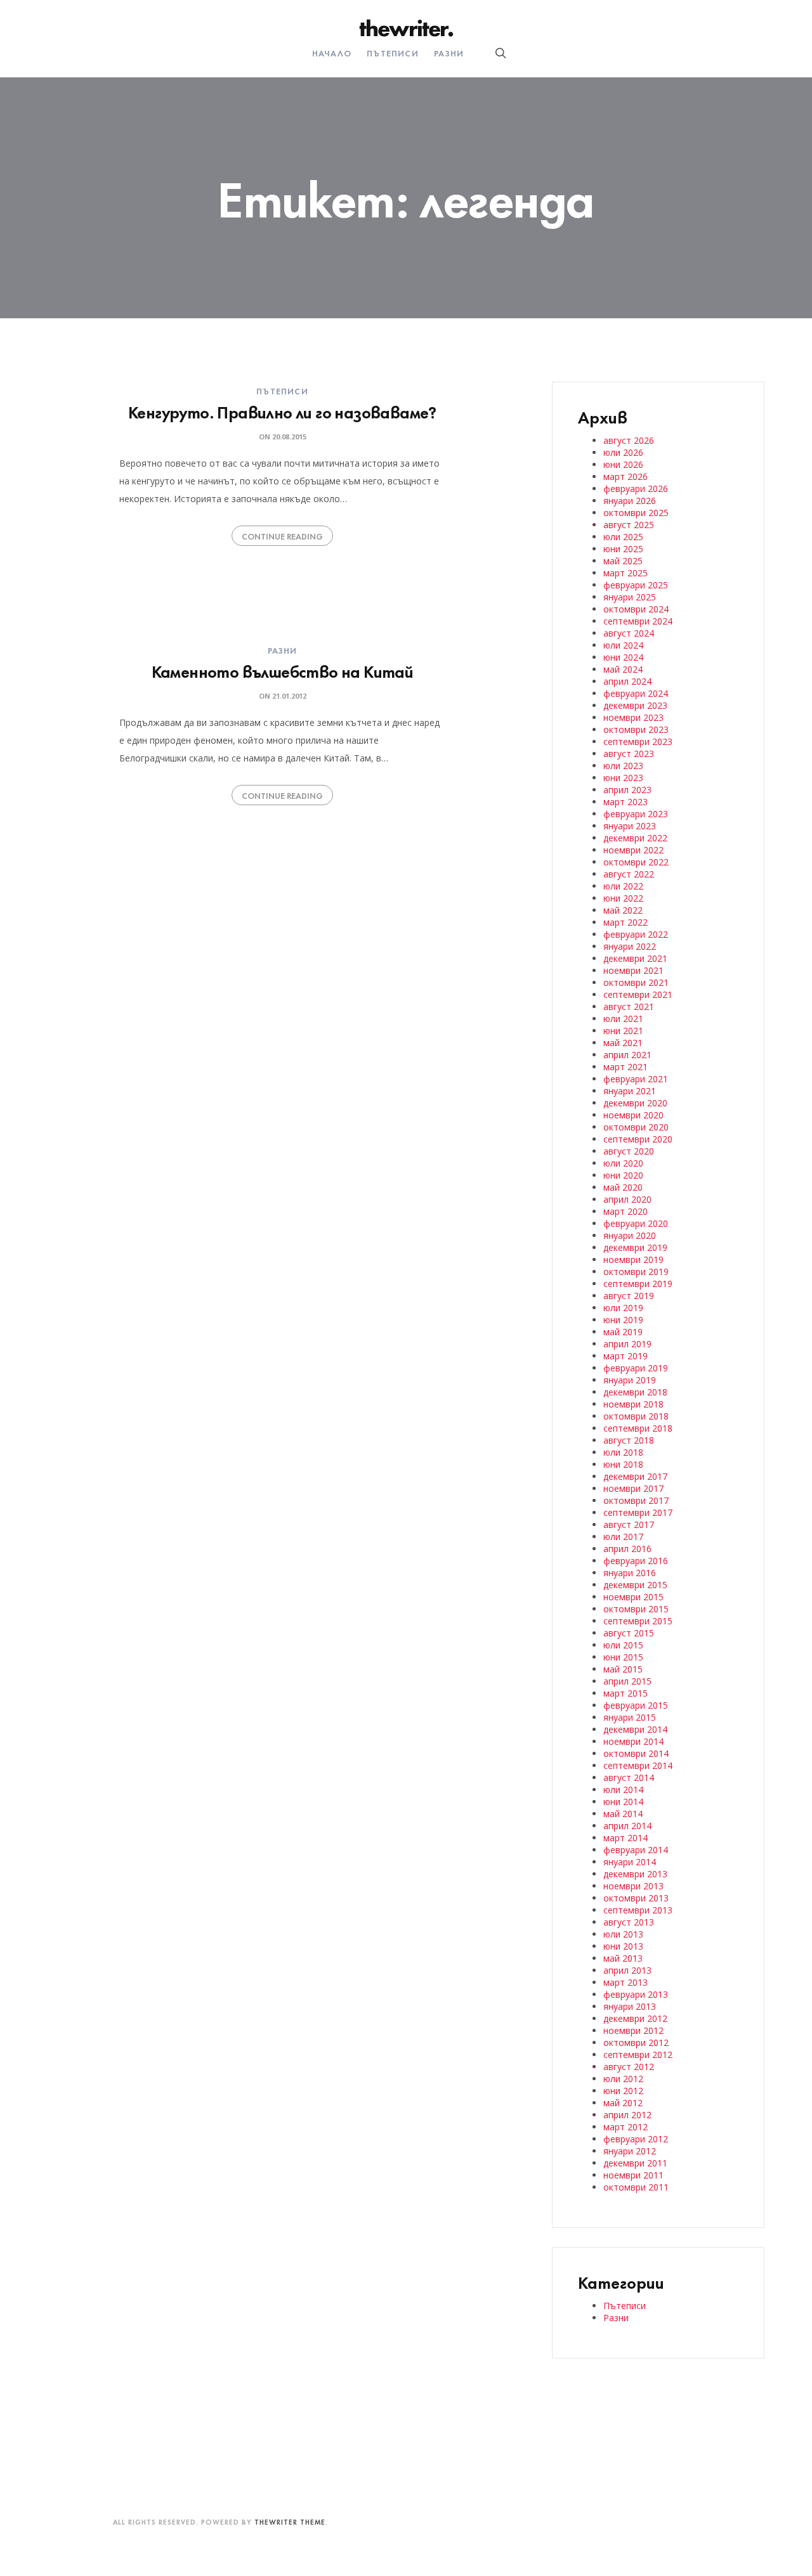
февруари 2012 (636, 2139)
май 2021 (623, 1043)
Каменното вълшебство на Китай (283, 670)
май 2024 (623, 669)
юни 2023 (623, 778)
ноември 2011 (633, 2175)
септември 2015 (638, 1621)
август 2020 (629, 1151)
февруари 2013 (636, 1994)
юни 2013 (623, 1946)
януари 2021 (630, 1091)
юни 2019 (623, 1320)
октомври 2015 (636, 1609)
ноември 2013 (633, 1886)
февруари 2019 (636, 1368)
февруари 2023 (636, 814)
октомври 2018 (636, 1416)
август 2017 (629, 1524)
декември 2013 (635, 1874)
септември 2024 (638, 621)
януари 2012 (630, 2151)
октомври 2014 (636, 1753)
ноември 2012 (633, 2030)
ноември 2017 (633, 1488)
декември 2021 (635, 958)
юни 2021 (623, 1031)
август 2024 (629, 633)
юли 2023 (623, 766)
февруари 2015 (636, 1705)
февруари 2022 (636, 934)
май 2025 (623, 561)
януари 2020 (630, 1235)
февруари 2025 (636, 585)
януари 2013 (630, 2006)
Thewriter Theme (290, 2521)
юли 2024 (623, 645)
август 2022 (629, 874)
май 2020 (623, 1187)
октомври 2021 (636, 982)
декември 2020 (635, 1103)
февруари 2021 (636, 1079)
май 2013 (623, 1958)
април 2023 (627, 790)
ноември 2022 (633, 850)
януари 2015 (630, 1717)
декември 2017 (635, 1476)
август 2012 (629, 2067)
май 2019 (623, 1332)
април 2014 (627, 1826)
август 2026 (629, 440)
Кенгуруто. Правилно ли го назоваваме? (282, 411)
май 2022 (623, 910)
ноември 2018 (633, 1404)
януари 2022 (630, 946)
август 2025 (629, 525)
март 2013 (625, 1982)
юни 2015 (623, 1657)
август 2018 (629, 1440)
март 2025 (625, 573)
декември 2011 (635, 2163)
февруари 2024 (636, 693)
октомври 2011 (636, 2187)
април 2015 (627, 1681)
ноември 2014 (633, 1741)
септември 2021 (638, 994)
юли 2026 (623, 452)
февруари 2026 (636, 489)
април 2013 (627, 1970)
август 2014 (629, 1777)
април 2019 (627, 1344)
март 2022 (625, 922)
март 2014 (625, 1838)
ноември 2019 (633, 1259)
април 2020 (627, 1199)
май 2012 (623, 2103)
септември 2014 (638, 1765)
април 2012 (627, 2115)
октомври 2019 (636, 1272)
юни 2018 (623, 1464)
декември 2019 (635, 1247)
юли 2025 (623, 537)
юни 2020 (623, 1175)
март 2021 (625, 1067)
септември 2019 (638, 1284)
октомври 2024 (636, 609)
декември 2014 (635, 1729)
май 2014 (623, 1814)
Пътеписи (393, 53)
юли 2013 (623, 1934)
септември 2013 (638, 1910)
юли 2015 (623, 1645)
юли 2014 (623, 1790)
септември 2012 (638, 2055)
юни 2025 (623, 549)
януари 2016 (630, 1573)
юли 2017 (623, 1537)
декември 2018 (635, 1392)
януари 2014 (630, 1862)
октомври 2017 (636, 1500)
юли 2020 (623, 1163)
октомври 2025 (636, 513)
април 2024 (627, 681)
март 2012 (625, 2127)
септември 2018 (638, 1428)
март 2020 (625, 1211)
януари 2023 (630, 826)
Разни (449, 53)
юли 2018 (623, 1452)
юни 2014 (623, 1802)
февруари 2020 (636, 1223)
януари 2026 (630, 501)
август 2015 (629, 1633)
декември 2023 (635, 705)
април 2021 (627, 1055)
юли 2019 (623, 1308)
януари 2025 (630, 597)
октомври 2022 (636, 862)
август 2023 (629, 754)
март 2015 (625, 1693)
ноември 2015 (633, 1597)
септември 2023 (638, 741)
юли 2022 (623, 886)
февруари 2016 (636, 1561)
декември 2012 (635, 2018)
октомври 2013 (636, 1898)
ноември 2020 (633, 1115)
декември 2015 (635, 1585)
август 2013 (629, 1922)
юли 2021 (623, 1019)
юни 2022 (623, 898)
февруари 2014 (636, 1850)
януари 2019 (630, 1380)
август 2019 (629, 1296)
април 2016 (627, 1549)
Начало (332, 53)
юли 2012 (623, 2079)
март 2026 (625, 476)
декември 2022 (635, 838)
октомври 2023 (636, 729)
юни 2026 (623, 464)
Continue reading (282, 536)
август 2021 (629, 1006)
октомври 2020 (636, 1127)
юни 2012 (623, 2091)
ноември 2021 (633, 970)
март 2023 (625, 802)
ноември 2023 (633, 717)
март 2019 (625, 1356)
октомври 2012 (636, 2042)
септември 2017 (638, 1512)
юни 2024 (623, 657)
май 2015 (623, 1669)
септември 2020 (638, 1139)
